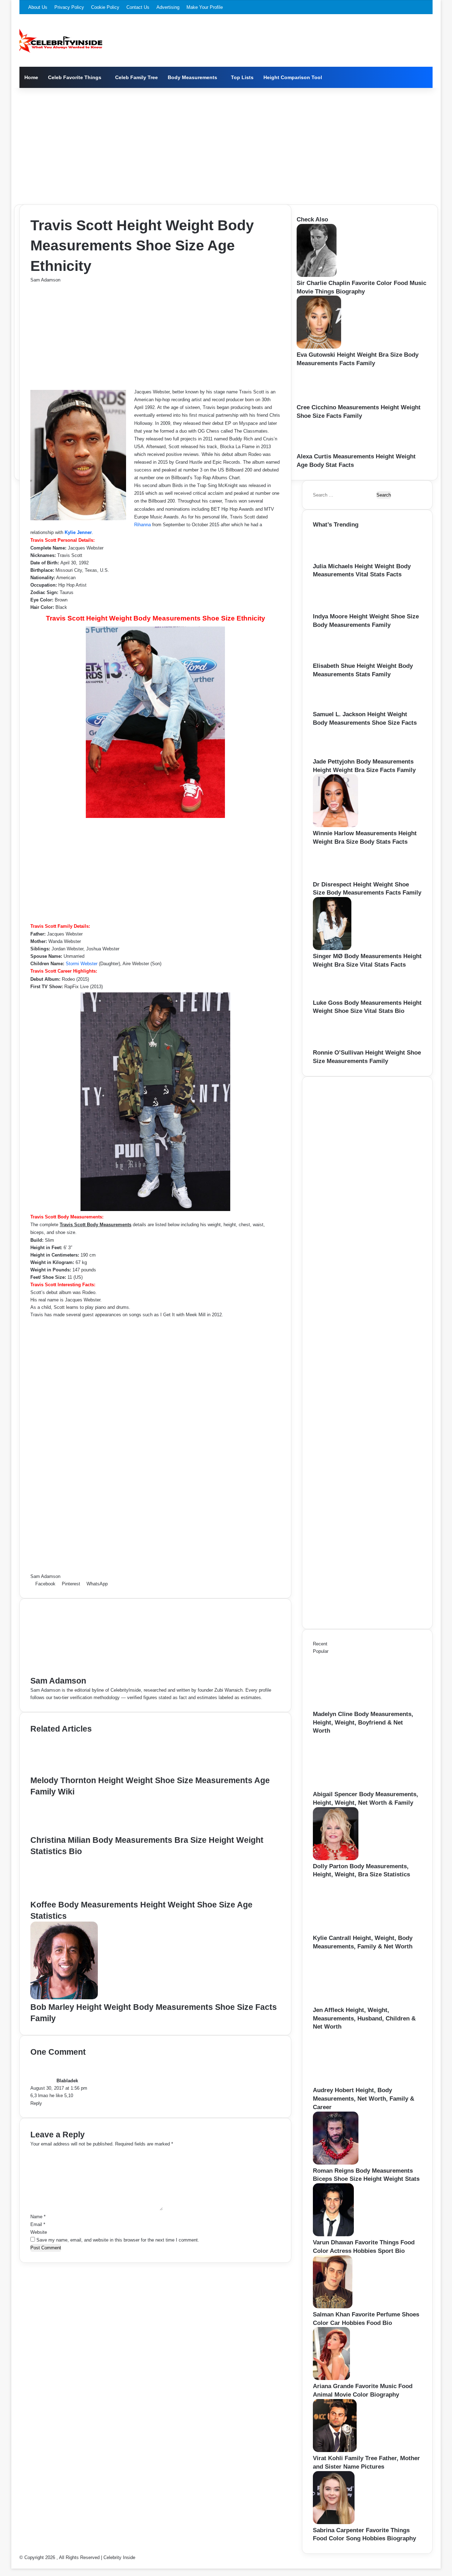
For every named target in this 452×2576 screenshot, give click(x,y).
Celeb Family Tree (136, 77)
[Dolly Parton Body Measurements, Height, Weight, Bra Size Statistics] (336, 1859)
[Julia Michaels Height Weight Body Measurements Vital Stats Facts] (336, 559)
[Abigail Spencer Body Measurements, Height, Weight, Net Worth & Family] (352, 1786)
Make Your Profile (205, 7)
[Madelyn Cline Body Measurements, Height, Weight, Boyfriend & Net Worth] (352, 1706)
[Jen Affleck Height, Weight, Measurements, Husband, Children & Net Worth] (352, 2002)
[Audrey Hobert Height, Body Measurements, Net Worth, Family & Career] (352, 2082)
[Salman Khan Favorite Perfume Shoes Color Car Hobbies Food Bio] (333, 2307)
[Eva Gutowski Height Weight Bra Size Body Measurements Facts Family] (319, 347)
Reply (36, 2103)
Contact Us (138, 7)
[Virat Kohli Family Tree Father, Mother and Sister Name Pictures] (335, 2450)
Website (39, 2232)
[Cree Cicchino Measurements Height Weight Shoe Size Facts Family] (321, 400)
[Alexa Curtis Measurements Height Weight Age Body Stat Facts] (319, 449)
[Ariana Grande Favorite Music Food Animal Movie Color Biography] (331, 2378)
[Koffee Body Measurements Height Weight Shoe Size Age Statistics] (66, 1895)
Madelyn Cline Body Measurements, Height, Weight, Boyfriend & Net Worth (363, 1723)
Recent (320, 1644)
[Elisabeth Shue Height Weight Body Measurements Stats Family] (335, 658)
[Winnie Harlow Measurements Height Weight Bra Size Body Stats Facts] (335, 826)
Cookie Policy (105, 7)
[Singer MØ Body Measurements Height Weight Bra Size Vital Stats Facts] (332, 948)
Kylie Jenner (78, 532)
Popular (321, 1651)
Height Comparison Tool (293, 77)
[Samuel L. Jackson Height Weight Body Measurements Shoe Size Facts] (334, 707)
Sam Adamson (45, 280)
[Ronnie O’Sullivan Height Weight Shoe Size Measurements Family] (336, 1045)
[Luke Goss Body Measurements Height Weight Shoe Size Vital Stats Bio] (333, 995)
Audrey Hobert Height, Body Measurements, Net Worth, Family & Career (364, 2099)
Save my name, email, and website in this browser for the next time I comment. (118, 2240)
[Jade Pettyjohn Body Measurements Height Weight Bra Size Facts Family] (334, 754)
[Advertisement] (226, 144)
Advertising (168, 7)
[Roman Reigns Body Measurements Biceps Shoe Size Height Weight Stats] (336, 2163)
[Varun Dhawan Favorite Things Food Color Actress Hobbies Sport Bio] (333, 2235)
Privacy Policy (69, 7)
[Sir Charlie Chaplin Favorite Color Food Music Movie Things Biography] (317, 275)
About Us (38, 7)
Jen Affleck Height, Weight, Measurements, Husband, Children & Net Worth (364, 2019)
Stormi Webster (82, 964)
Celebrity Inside (119, 2557)
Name (38, 2217)
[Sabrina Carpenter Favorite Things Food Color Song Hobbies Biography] (334, 2522)
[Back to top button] (13, 2565)
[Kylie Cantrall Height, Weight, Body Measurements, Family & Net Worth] (352, 1930)
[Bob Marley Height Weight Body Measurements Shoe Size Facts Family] (64, 1998)
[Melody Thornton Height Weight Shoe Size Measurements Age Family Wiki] (64, 1771)
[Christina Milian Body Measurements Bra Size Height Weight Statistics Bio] (61, 1831)
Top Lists (242, 77)
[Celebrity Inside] (61, 41)
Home (31, 77)
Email (38, 2224)
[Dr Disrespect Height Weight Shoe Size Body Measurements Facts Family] (336, 877)
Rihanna (142, 525)
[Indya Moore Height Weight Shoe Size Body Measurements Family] (336, 609)
